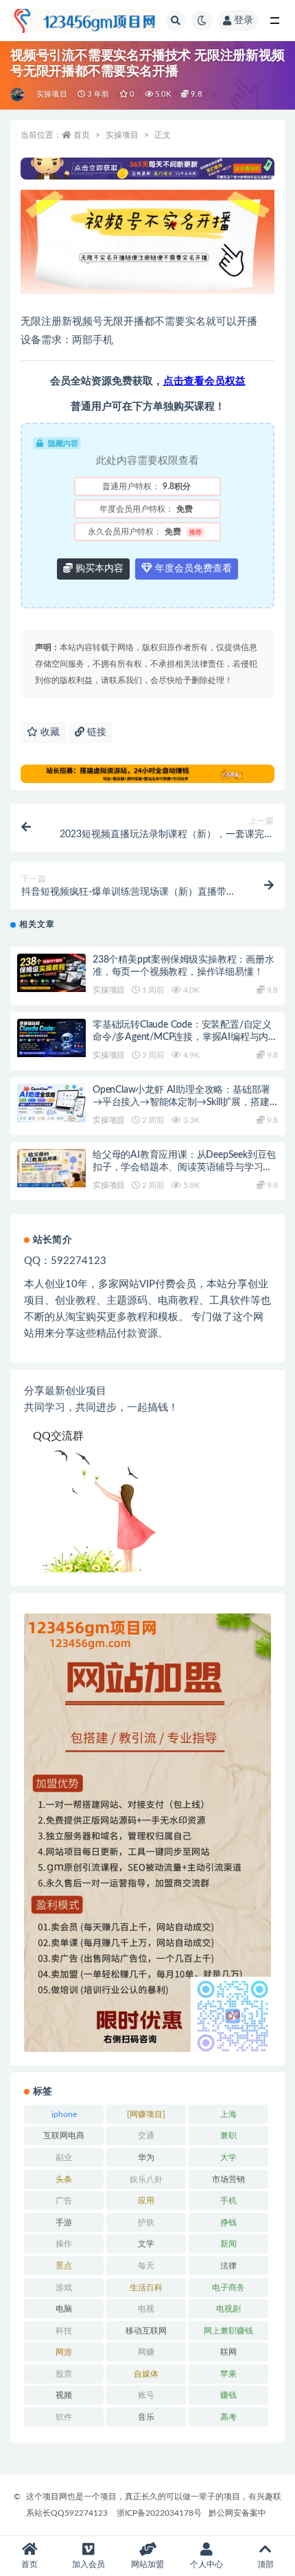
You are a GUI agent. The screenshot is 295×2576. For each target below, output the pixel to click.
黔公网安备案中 (237, 2513)
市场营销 (228, 2179)
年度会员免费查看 (192, 569)
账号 (146, 2395)
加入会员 (88, 2564)
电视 (146, 2309)
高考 (228, 2417)
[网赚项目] (146, 2114)
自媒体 (146, 2374)
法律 (228, 2266)
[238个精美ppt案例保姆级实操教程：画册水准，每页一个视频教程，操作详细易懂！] (51, 973)
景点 (64, 2266)
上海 (228, 2114)
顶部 (265, 2564)
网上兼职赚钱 (228, 2331)
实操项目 (52, 94)
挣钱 (228, 2222)
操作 (64, 2244)
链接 (95, 732)
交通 (146, 2135)
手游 (64, 2222)
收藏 (49, 732)
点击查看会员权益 (204, 381)
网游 (64, 2352)
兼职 (228, 2135)
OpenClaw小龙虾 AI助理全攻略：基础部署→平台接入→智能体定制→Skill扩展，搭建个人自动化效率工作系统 (181, 1102)
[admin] (18, 95)
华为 (146, 2157)
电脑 (64, 2309)
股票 (64, 2374)
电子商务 (228, 2288)
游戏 (64, 2288)
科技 (64, 2331)
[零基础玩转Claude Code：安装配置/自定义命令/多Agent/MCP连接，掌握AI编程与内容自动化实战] (51, 1038)
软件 (64, 2417)
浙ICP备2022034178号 (159, 2513)
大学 (228, 2157)
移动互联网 (146, 2331)
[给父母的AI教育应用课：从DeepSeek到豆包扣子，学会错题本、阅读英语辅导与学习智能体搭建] (51, 1168)
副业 (64, 2157)
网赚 (146, 2352)
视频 (64, 2395)
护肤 (146, 2222)
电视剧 (228, 2309)
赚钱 (228, 2395)
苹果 (228, 2374)
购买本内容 (98, 569)
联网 (228, 2352)
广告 (64, 2201)
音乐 (146, 2417)
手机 (228, 2201)
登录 (244, 21)
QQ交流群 (58, 1436)
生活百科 (146, 2288)
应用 (146, 2201)
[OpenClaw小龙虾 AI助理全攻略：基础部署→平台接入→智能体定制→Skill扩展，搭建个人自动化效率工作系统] (51, 1103)
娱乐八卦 (146, 2179)
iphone (64, 2114)
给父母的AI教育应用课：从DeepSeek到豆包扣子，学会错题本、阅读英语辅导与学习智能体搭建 (184, 1167)
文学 (146, 2244)
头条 (64, 2179)
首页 (82, 135)
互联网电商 (64, 2135)
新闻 (228, 2244)
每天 (146, 2266)
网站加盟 (147, 2564)
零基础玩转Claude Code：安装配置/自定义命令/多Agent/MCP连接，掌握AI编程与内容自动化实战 (185, 1037)
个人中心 (206, 2564)
